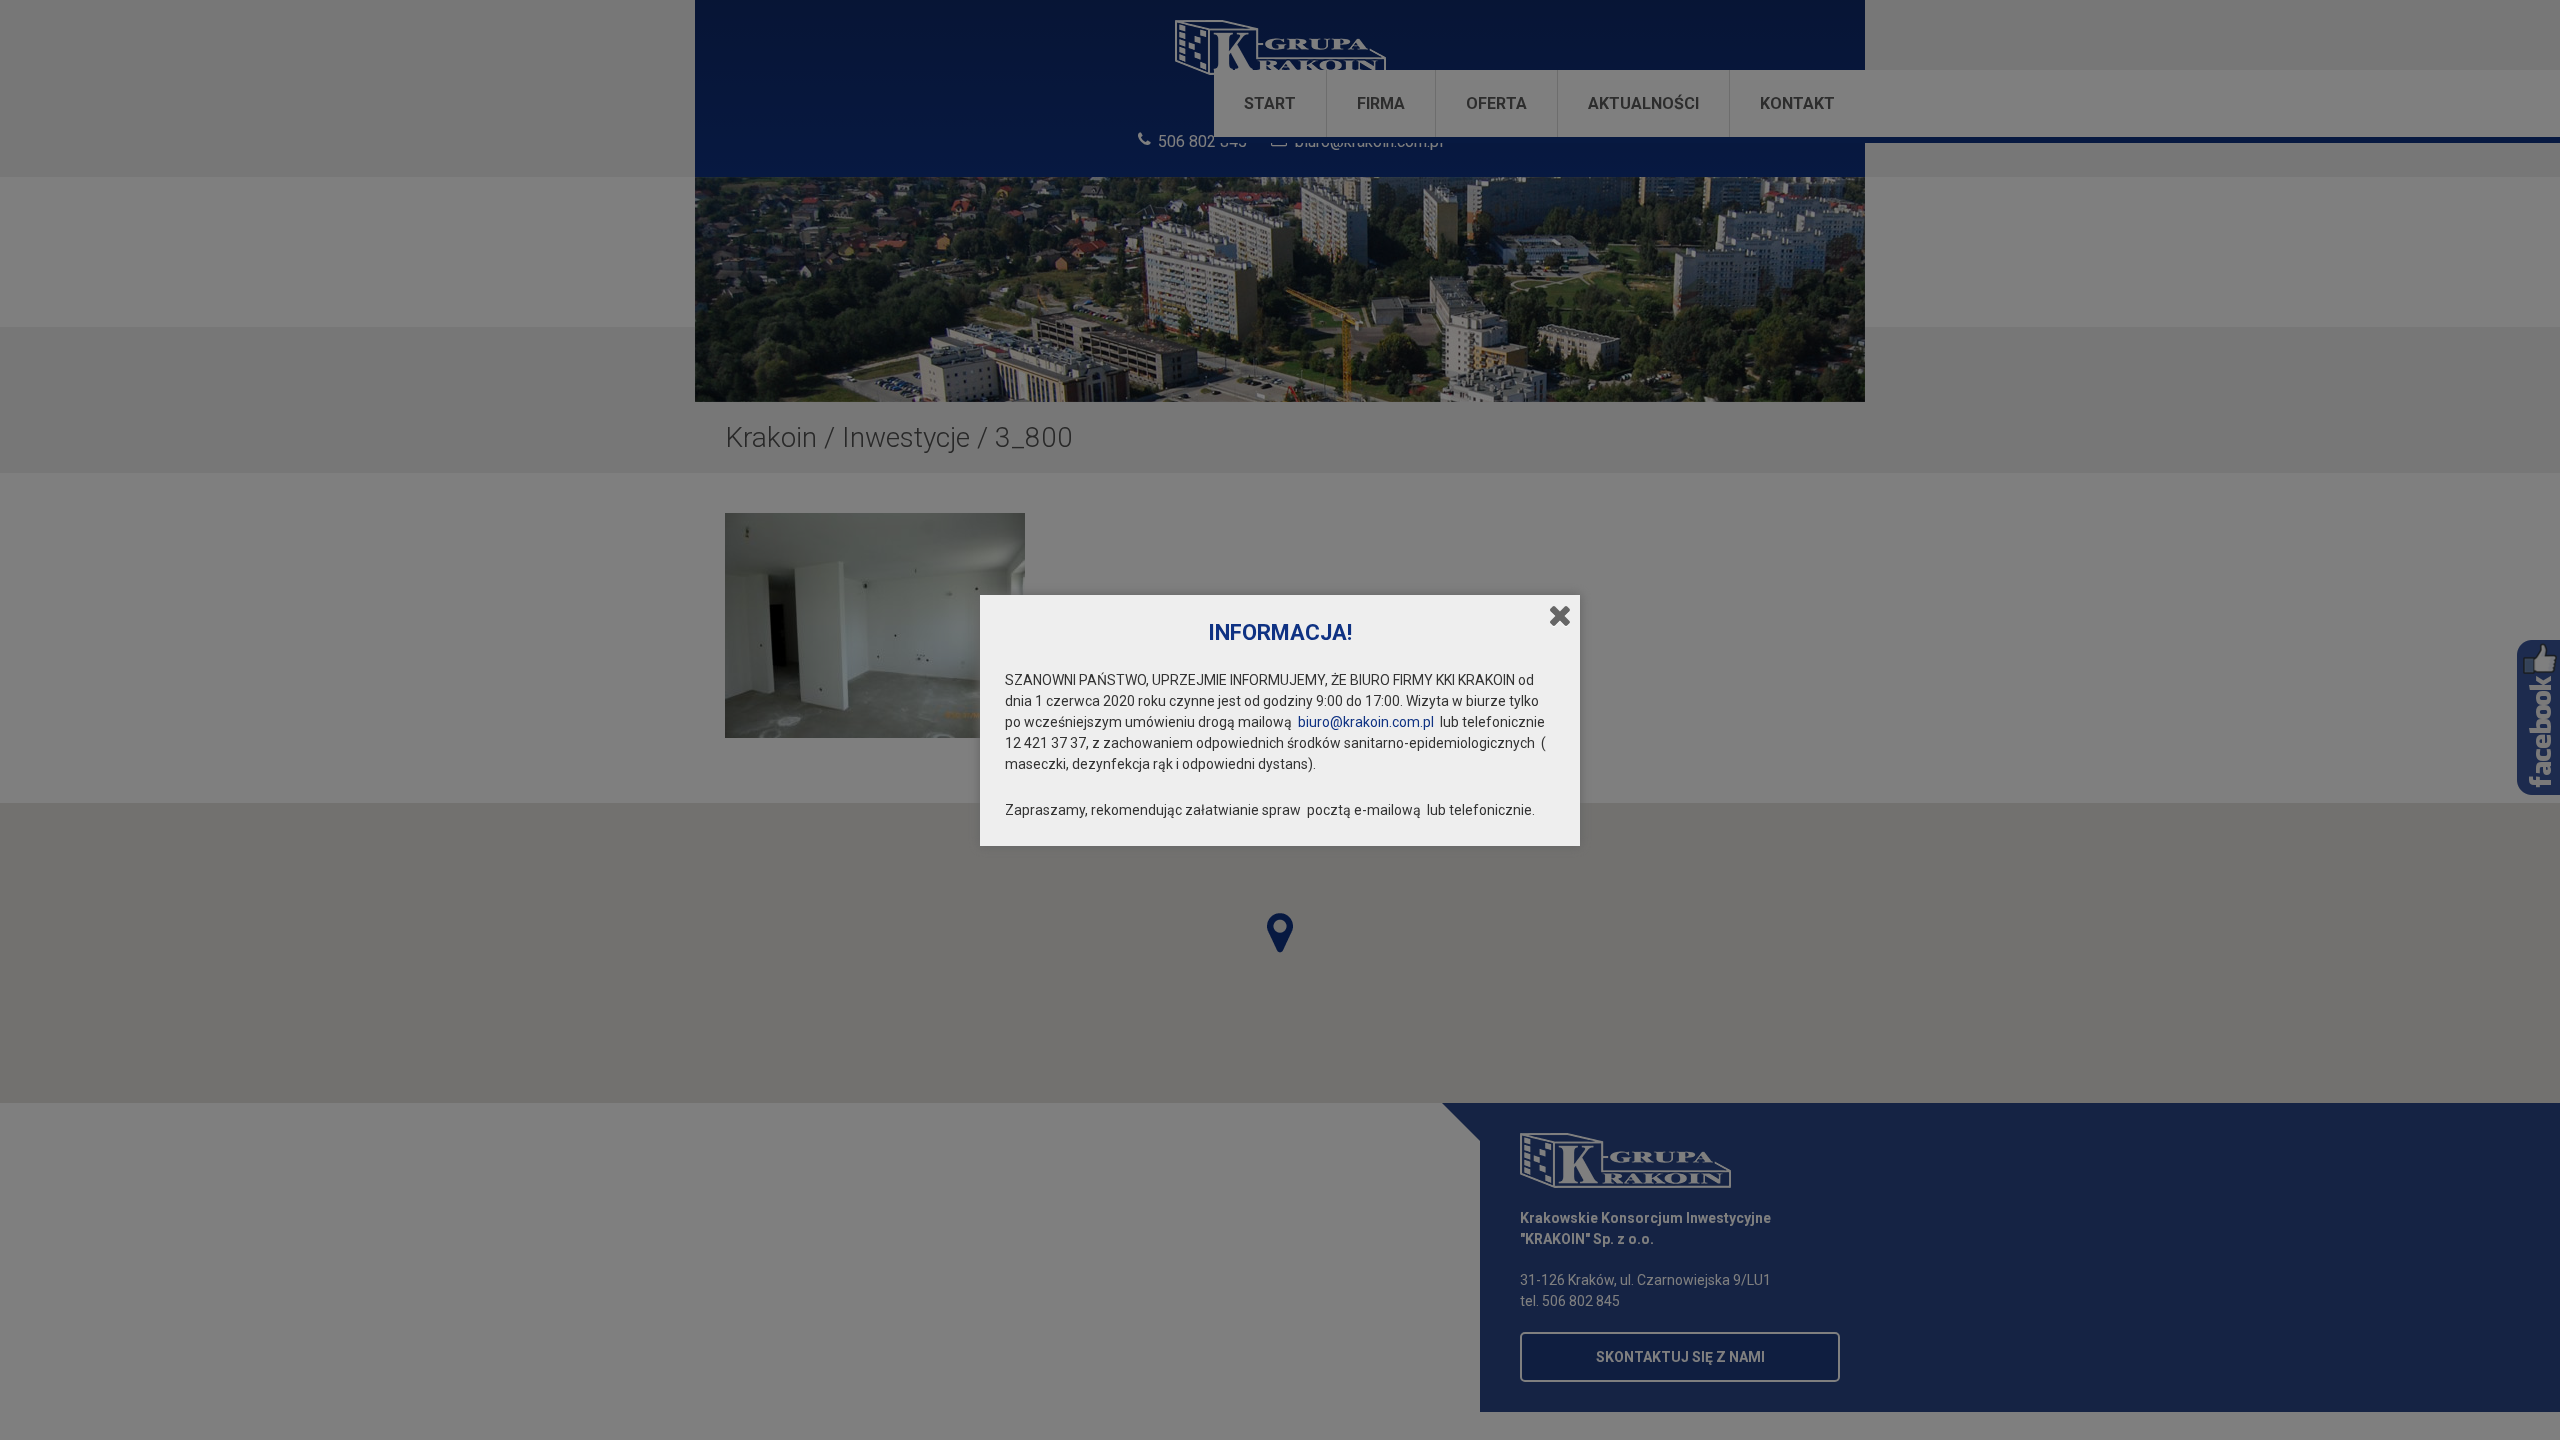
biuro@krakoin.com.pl (1366, 722)
